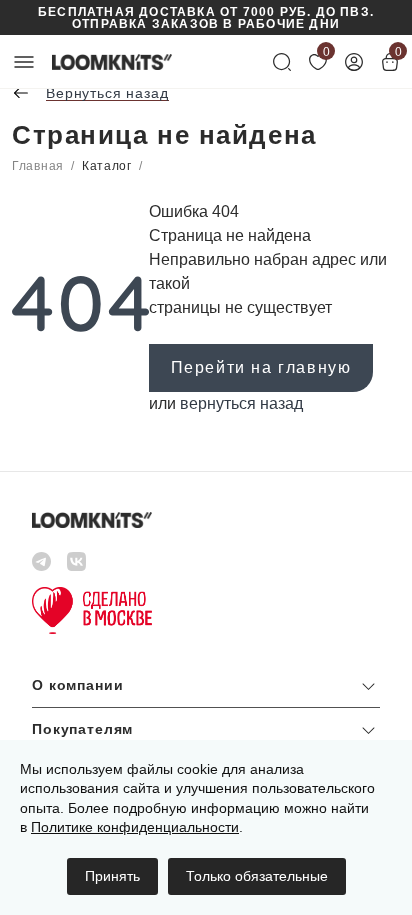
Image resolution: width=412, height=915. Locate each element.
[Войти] (354, 62)
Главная (38, 166)
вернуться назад (241, 403)
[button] (206, 690)
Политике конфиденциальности (135, 827)
